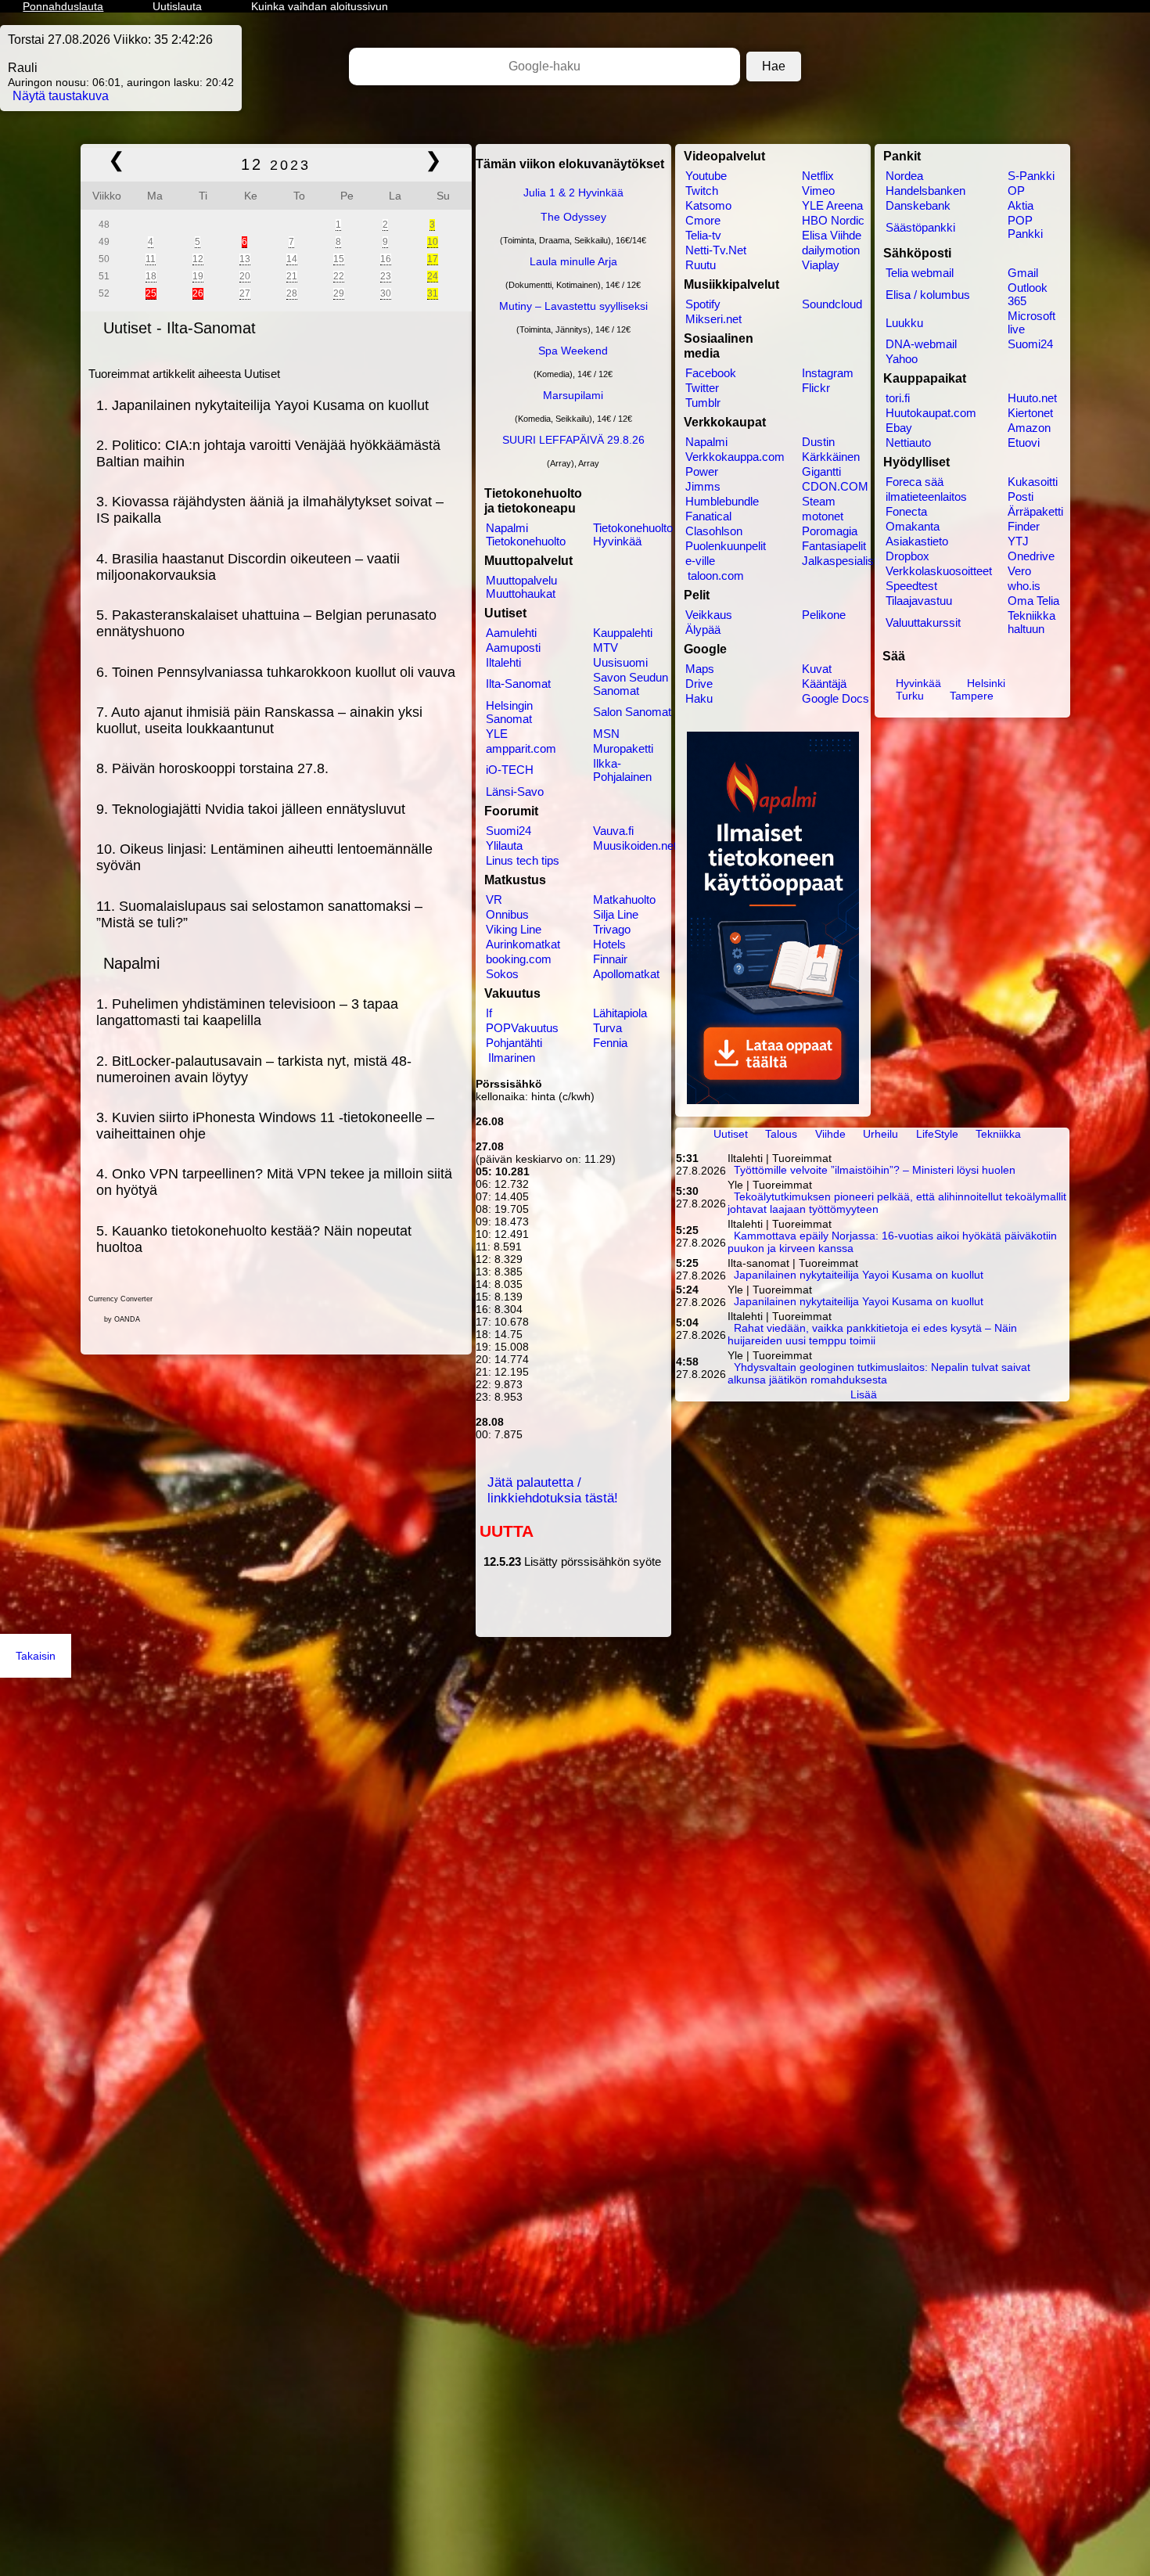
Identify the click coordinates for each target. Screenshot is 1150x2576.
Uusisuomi (620, 662)
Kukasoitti (1033, 482)
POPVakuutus (522, 1028)
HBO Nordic (833, 220)
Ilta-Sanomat (518, 684)
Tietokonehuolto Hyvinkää (633, 534)
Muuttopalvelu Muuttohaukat (521, 587)
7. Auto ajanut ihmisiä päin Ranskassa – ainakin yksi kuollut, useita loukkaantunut (259, 720)
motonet (823, 516)
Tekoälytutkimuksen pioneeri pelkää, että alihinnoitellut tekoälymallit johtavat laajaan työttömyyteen (897, 1203)
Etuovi (1024, 443)
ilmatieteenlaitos (926, 496)
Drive (699, 684)
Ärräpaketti (1035, 511)
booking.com (519, 959)
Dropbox (907, 556)
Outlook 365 (1028, 294)
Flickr (816, 388)
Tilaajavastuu (919, 601)
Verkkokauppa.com (734, 457)
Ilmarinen (512, 1058)
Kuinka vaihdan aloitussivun (320, 6)
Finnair (610, 959)
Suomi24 (509, 831)
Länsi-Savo (515, 792)
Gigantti (821, 471)
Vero (1019, 571)
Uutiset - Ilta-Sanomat (180, 328)
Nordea (904, 176)
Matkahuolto (624, 899)
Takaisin (36, 1656)
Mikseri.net (713, 319)
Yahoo (902, 359)
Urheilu (880, 1134)
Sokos (502, 974)
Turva (607, 1028)
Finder (1024, 526)
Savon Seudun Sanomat (631, 684)
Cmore (703, 220)
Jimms (703, 486)
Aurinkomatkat (523, 944)
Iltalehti (503, 662)
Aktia (1021, 205)
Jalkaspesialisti (840, 561)
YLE (497, 734)
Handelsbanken (925, 191)
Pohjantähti (514, 1043)
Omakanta (913, 526)
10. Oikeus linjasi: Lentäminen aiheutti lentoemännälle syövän (264, 857)
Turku (910, 696)
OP (1016, 191)
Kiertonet (1030, 413)
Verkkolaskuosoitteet (938, 571)
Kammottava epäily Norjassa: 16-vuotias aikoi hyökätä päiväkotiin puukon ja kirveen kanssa (893, 1243)
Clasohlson (714, 531)
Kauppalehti (623, 633)
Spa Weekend (573, 351)
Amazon (1029, 428)
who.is (1024, 586)
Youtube (706, 176)
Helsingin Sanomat (509, 712)
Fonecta (906, 511)
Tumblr (703, 403)
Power (702, 471)
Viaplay (821, 265)
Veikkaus (709, 615)
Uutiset (731, 1134)
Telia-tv (703, 235)
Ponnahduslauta (63, 6)
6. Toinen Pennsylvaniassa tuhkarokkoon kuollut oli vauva (276, 672)
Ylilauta (504, 845)
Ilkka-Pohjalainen (622, 770)
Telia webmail (920, 273)
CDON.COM (835, 486)
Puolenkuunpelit (726, 546)
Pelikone (824, 615)
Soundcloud (832, 304)
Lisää (864, 1394)
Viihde (830, 1134)
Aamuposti (513, 648)
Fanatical (708, 516)
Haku (699, 698)
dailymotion (831, 250)
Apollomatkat (626, 974)
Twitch (702, 191)
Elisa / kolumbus (928, 295)
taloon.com (716, 576)
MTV (606, 648)
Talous (781, 1134)
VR (494, 899)
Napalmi (131, 963)
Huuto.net (1032, 398)
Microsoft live (1031, 322)
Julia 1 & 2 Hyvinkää (573, 192)
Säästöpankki (920, 227)
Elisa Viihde (832, 235)
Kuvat (817, 669)
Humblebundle (722, 501)
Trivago (612, 929)
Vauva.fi (613, 831)
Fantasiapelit (834, 546)
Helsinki (986, 683)
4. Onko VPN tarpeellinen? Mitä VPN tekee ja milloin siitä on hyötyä (274, 1182)
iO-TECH (510, 770)
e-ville (700, 561)
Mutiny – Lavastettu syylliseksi (573, 306)
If (489, 1013)
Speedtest (911, 586)
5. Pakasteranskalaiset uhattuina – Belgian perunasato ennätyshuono (266, 623)
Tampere (972, 696)
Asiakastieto (917, 541)
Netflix (818, 176)
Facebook (711, 373)
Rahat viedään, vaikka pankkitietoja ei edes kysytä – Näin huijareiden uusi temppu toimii (873, 1335)
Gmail (1023, 273)
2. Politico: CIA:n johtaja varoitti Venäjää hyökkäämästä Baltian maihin (268, 453)
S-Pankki (1031, 176)
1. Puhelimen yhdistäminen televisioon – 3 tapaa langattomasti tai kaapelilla (247, 1012)
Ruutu (701, 265)
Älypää (703, 630)
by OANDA (122, 1319)
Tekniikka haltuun (1031, 622)
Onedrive (1031, 556)
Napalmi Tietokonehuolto (526, 534)
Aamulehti (511, 633)
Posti (1021, 496)
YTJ (1018, 541)
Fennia (610, 1043)
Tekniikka (998, 1134)
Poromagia (830, 531)
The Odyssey (573, 217)
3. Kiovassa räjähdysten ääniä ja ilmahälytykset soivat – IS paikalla (270, 510)
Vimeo (818, 191)
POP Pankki (1025, 227)
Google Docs (836, 698)
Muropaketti (623, 748)
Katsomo (708, 205)
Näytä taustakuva (61, 96)
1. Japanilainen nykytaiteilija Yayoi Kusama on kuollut (262, 405)
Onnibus (507, 914)
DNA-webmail (921, 344)
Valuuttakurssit (923, 622)
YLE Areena (832, 205)
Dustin (818, 442)
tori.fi (898, 398)
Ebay (899, 428)
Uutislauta (177, 6)
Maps (700, 669)
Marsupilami (573, 395)
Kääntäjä (824, 684)
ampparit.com (521, 748)
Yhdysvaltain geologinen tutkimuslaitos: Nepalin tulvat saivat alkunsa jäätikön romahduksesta (879, 1374)
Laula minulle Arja (573, 261)
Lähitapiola (620, 1013)
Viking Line (514, 929)
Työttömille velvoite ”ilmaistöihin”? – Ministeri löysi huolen (875, 1171)
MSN (606, 734)
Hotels (609, 944)
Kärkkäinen (831, 457)
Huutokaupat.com (931, 413)
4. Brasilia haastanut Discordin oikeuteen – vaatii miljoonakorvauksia (248, 567)
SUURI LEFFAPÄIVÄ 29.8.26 (573, 440)
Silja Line (616, 914)
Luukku (904, 323)
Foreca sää (915, 482)
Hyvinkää (920, 683)
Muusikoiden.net (634, 845)
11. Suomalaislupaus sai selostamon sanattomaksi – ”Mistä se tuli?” (259, 914)
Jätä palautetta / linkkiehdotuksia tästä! (553, 1490)
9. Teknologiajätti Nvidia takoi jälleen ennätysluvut (251, 809)
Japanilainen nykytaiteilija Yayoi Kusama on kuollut (859, 1275)
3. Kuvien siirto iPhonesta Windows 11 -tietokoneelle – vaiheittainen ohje (265, 1126)
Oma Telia (1033, 601)
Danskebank (918, 205)
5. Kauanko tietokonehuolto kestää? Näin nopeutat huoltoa (254, 1239)
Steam (819, 501)
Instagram (828, 373)
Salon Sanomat (632, 712)
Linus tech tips (523, 860)
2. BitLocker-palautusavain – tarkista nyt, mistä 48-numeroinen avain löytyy (254, 1069)
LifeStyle (937, 1134)
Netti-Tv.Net (716, 250)
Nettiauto (908, 443)
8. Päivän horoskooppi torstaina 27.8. (212, 768)
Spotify (703, 304)
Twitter (702, 388)
